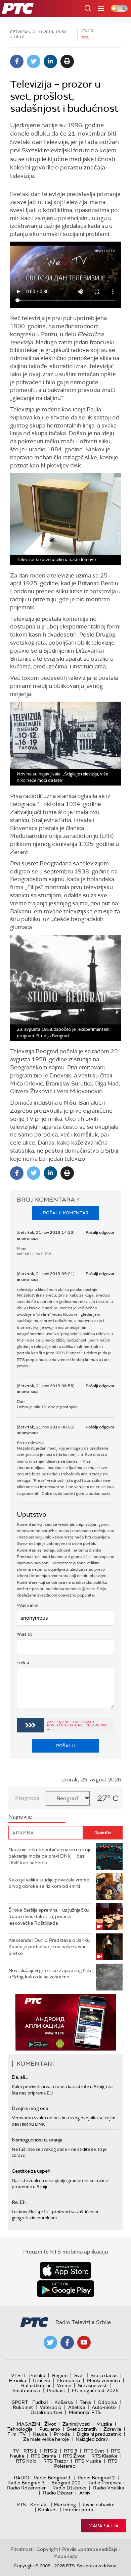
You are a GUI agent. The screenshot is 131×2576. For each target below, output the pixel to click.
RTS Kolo (26, 2461)
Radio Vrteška (109, 2488)
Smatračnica (26, 2390)
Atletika (77, 2407)
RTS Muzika (88, 2461)
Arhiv (85, 2493)
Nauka (40, 2434)
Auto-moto (104, 2407)
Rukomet (23, 2407)
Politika (37, 2375)
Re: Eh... (20, 2202)
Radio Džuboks (69, 2488)
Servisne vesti (93, 2385)
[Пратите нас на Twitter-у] (50, 2342)
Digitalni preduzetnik (99, 2434)
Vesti (18, 2375)
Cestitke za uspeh (31, 2171)
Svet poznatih (82, 2429)
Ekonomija (69, 2380)
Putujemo (50, 2429)
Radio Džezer (58, 2493)
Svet (79, 2375)
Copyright (47, 2549)
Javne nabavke (98, 2505)
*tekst (23, 1663)
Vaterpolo (51, 2407)
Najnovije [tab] (20, 1817)
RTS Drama (43, 2456)
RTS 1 (30, 2451)
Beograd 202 (66, 2483)
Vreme (64, 2385)
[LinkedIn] (50, 61)
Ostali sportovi (46, 2412)
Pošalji (65, 1746)
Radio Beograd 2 (96, 2478)
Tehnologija (20, 2429)
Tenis (85, 2402)
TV (16, 2451)
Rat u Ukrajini (36, 2385)
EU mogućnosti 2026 (95, 2390)
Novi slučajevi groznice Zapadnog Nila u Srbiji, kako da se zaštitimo (50, 1974)
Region (60, 2375)
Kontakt (39, 2505)
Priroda (62, 2434)
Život (50, 2424)
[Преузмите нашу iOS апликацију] (65, 2270)
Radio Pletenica (104, 2483)
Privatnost (21, 2549)
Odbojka (107, 2402)
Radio (21, 2478)
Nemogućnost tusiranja (37, 2140)
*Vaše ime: (27, 1605)
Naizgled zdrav (92, 2439)
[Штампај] (67, 61)
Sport (20, 2402)
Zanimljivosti (76, 2424)
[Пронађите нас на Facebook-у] (67, 2342)
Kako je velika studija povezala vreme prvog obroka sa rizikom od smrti (49, 1883)
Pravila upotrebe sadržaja (90, 2549)
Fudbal (40, 2402)
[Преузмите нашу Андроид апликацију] (65, 2289)
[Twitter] (34, 61)
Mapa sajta (103, 2526)
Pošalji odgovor (100, 1232)
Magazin (28, 2424)
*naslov (25, 1634)
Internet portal (79, 2510)
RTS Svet (94, 2451)
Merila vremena (104, 2380)
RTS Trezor (56, 2461)
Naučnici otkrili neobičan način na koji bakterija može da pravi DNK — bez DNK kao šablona (49, 1856)
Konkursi (48, 2510)
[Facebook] (17, 61)
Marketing (65, 2505)
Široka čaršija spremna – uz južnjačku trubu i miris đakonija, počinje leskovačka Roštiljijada (49, 1916)
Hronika (17, 2380)
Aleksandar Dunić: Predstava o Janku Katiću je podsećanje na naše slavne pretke (49, 1947)
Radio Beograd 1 (52, 2478)
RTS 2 (50, 2451)
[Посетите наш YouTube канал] (84, 2342)
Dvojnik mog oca (30, 2108)
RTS (21, 2505)
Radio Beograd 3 (26, 2483)
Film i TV (17, 2434)
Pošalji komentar (66, 1213)
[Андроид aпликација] (65, 2022)
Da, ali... (20, 2077)
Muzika (104, 2424)
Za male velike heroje (46, 2439)
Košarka (64, 2402)
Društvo (42, 2380)
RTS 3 (71, 2451)
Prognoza (27, 1798)
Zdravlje (112, 2429)
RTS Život (74, 2456)
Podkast (56, 2390)
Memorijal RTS (85, 2412)
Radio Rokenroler (26, 2488)
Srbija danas (104, 2375)
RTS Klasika (104, 2456)
